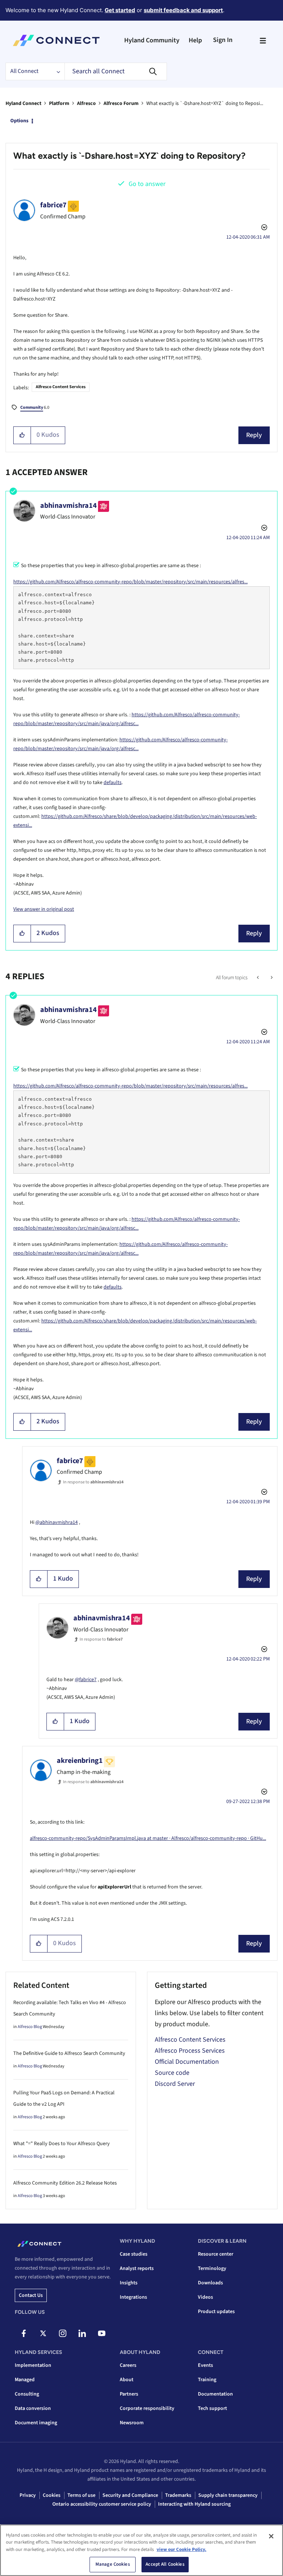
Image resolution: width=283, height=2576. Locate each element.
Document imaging (36, 2423)
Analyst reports (137, 2269)
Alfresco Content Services (61, 387)
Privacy (28, 2495)
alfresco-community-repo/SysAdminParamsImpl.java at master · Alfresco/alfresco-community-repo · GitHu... (148, 1838)
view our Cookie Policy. (181, 2549)
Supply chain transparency (228, 2495)
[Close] (271, 2536)
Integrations (133, 2297)
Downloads (210, 2283)
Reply (254, 435)
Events (205, 2365)
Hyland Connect (23, 103)
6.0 (35, 407)
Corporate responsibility (147, 2408)
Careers (128, 2365)
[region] (141, 2550)
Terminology (212, 2269)
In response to (93, 1482)
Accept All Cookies (165, 2564)
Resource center (216, 2254)
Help (195, 40)
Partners (129, 2394)
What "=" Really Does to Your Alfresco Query (62, 2144)
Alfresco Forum (121, 103)
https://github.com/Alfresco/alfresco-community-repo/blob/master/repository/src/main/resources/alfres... (130, 582)
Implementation (33, 2365)
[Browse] (263, 41)
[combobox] (116, 71)
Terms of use (81, 2495)
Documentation (215, 2394)
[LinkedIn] (82, 2333)
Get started (120, 10)
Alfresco (86, 103)
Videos (205, 2297)
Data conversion (33, 2408)
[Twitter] (43, 2333)
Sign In (223, 40)
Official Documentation (187, 2062)
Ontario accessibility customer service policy (102, 2504)
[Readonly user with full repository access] (258, 978)
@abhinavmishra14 (57, 1522)
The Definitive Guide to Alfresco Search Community (69, 2053)
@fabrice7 (86, 1680)
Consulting (27, 2394)
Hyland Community (152, 40)
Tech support (212, 2408)
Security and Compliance (130, 2495)
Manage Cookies (113, 2564)
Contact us (31, 2295)
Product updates (216, 2312)
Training (207, 2380)
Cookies (52, 2495)
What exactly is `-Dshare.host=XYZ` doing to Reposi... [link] (205, 103)
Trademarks (178, 2495)
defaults (113, 783)
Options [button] (19, 121)
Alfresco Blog (30, 2027)
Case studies (134, 2254)
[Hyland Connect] (56, 41)
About (127, 2380)
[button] (22, 435)
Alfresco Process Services (190, 2051)
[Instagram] (63, 2333)
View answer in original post (44, 909)
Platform (59, 103)
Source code (172, 2073)
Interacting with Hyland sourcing (194, 2504)
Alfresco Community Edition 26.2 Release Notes (65, 2183)
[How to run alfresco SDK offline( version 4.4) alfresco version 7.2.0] (271, 978)
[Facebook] (24, 2333)
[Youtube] (102, 2333)
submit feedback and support (183, 10)
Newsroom (132, 2423)
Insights (129, 2283)
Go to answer (147, 184)
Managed (25, 2380)
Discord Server (175, 2084)
